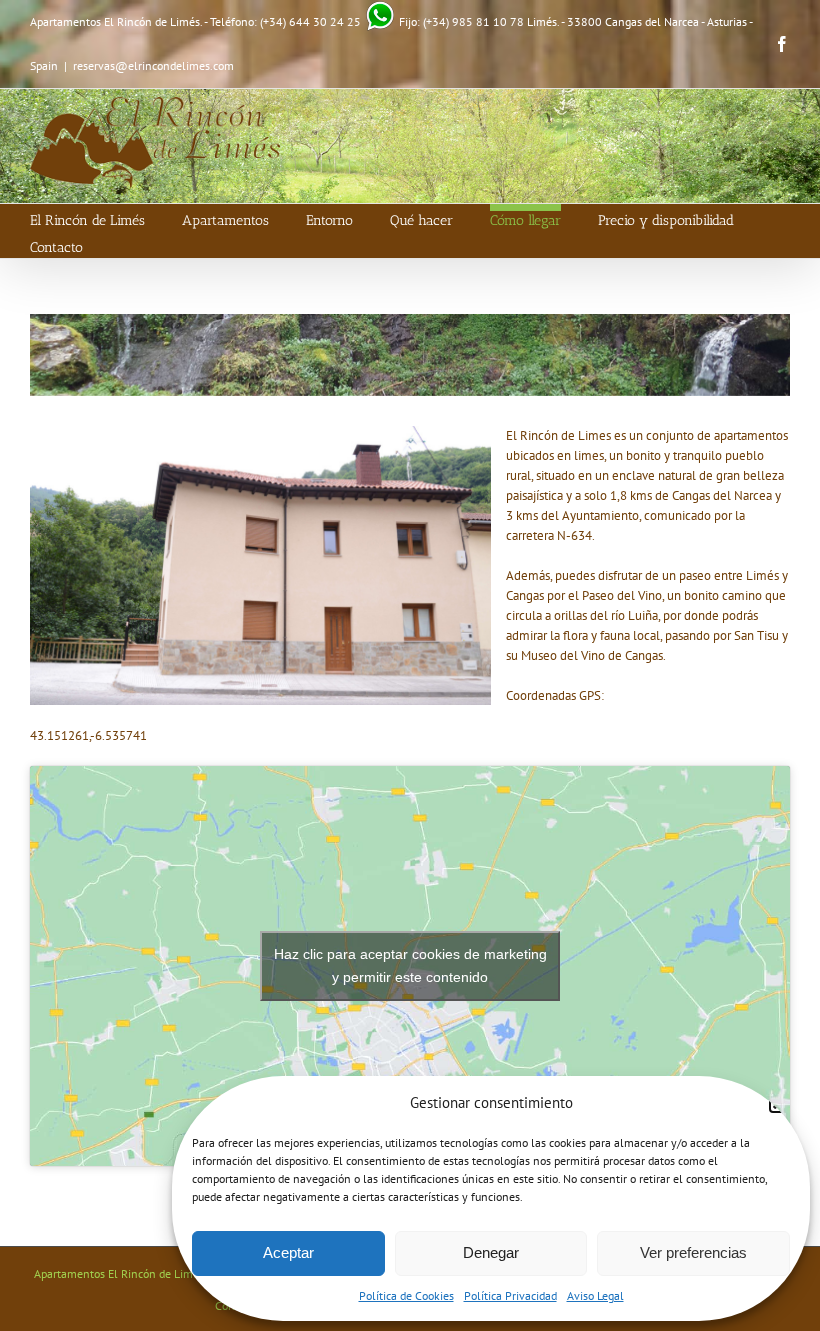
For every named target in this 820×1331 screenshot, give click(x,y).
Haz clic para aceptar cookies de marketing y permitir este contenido (410, 965)
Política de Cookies (406, 1295)
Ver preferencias (693, 1252)
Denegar (491, 1252)
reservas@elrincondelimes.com (153, 65)
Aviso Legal (595, 1295)
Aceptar (288, 1252)
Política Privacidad (510, 1295)
